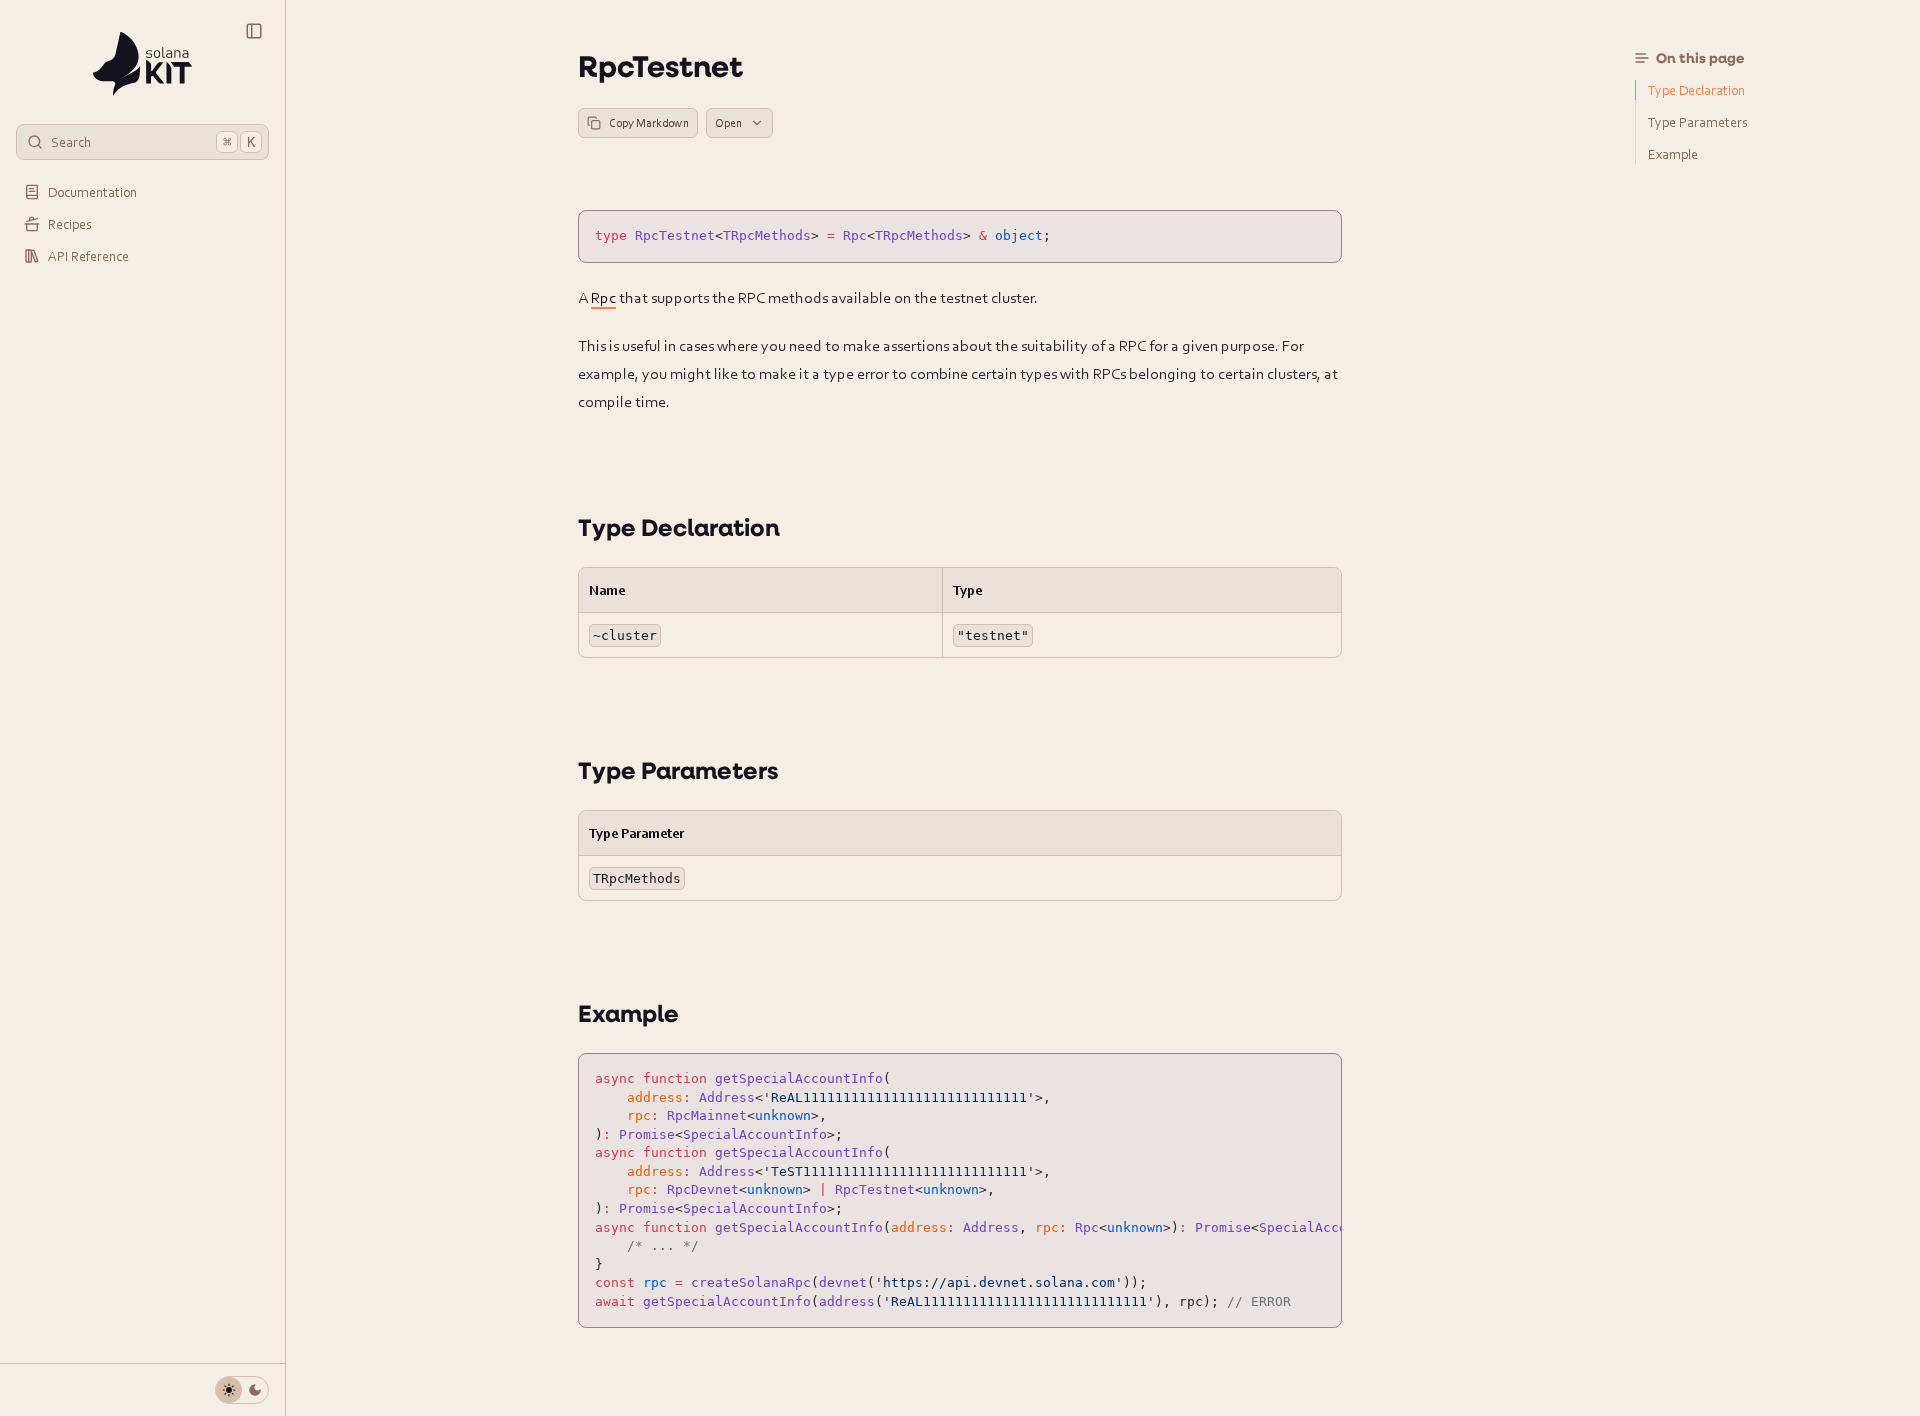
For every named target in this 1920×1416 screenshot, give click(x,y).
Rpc (603, 297)
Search (153, 141)
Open (728, 122)
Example (628, 1013)
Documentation (92, 191)
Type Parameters (678, 770)
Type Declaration (679, 527)
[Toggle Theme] (242, 1390)
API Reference (88, 255)
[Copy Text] (1318, 234)
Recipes (70, 223)
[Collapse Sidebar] (254, 31)
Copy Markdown (649, 122)
